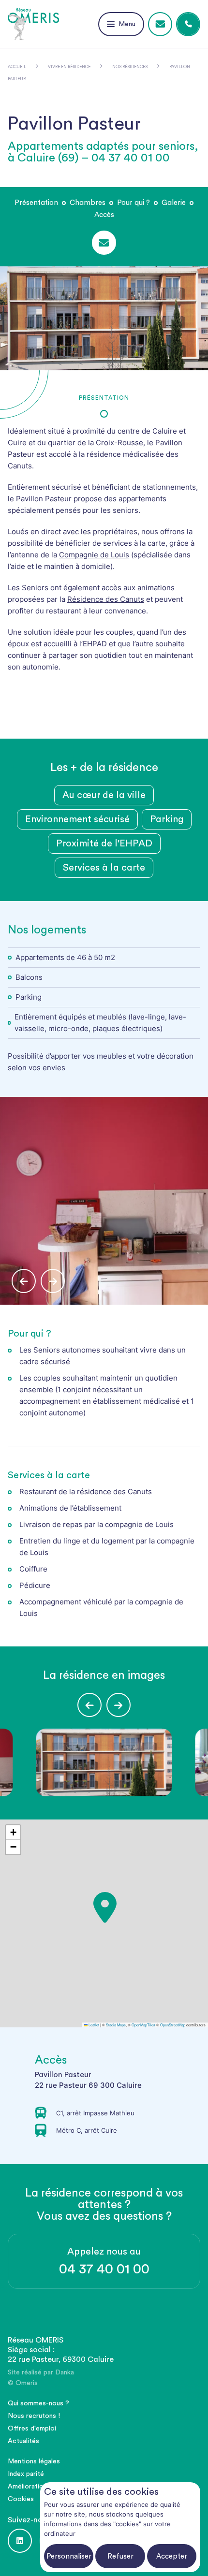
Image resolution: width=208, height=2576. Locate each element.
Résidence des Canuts (106, 599)
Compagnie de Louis (94, 555)
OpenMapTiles (143, 2025)
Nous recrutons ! (34, 2416)
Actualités (23, 2441)
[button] (115, 1939)
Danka (65, 2372)
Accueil (17, 67)
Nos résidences (130, 67)
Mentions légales (34, 2461)
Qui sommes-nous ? (38, 2403)
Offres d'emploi (32, 2429)
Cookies (21, 2499)
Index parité (26, 2474)
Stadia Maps (116, 2025)
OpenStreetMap (173, 2025)
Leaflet (93, 2025)
